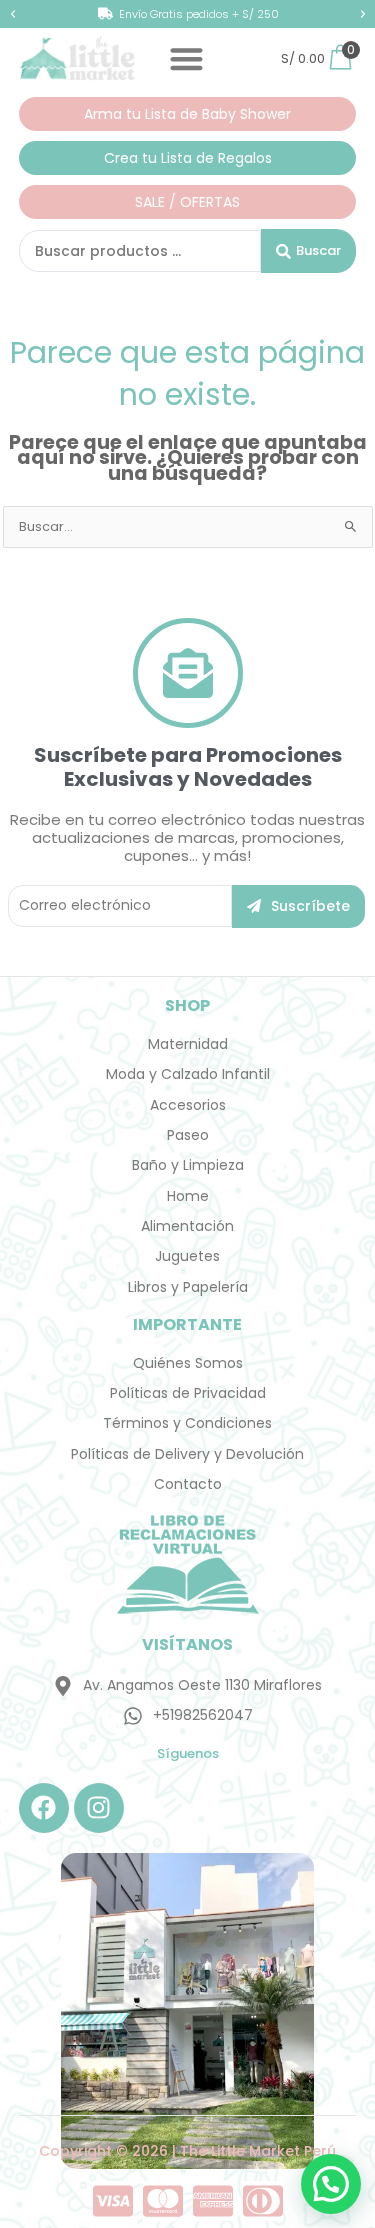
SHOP (187, 1005)
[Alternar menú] (186, 58)
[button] (13, 14)
